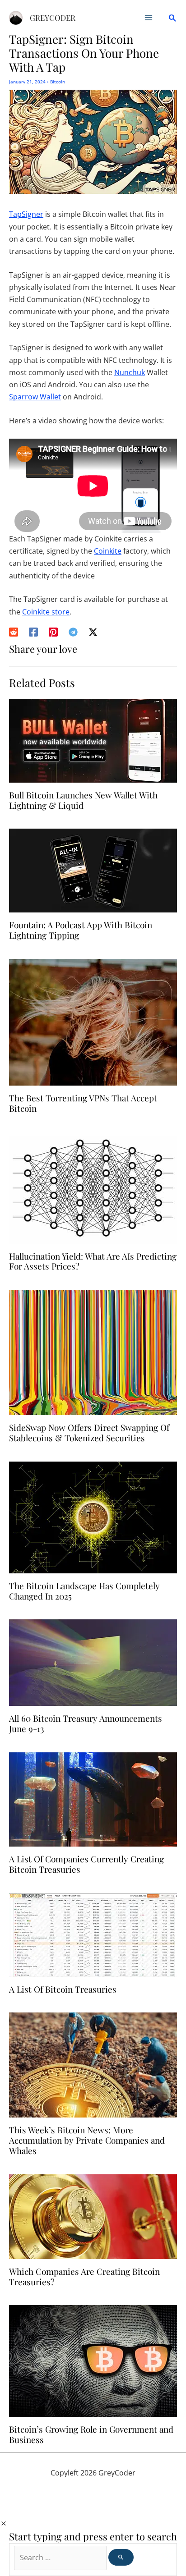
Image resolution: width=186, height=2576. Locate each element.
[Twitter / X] (93, 631)
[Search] (121, 2557)
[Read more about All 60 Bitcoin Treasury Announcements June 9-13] (93, 1662)
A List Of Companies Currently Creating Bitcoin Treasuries (86, 1864)
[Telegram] (73, 631)
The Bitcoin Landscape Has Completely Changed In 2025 (84, 1591)
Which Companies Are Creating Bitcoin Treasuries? (84, 2276)
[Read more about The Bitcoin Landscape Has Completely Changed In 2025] (93, 1517)
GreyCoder (53, 18)
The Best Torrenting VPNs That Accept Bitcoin (83, 1103)
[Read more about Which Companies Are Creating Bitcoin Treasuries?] (93, 2216)
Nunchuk (130, 372)
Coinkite (108, 551)
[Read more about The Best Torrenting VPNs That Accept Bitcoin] (93, 1022)
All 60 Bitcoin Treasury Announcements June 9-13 (86, 1723)
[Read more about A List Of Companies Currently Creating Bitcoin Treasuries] (93, 1799)
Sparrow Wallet (35, 397)
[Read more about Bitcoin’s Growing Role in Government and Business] (93, 2361)
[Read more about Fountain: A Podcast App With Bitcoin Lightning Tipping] (93, 870)
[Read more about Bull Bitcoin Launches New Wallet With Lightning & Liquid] (93, 740)
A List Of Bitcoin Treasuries (63, 1989)
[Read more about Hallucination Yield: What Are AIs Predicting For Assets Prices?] (93, 1187)
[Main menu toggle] (149, 18)
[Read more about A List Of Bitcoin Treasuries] (93, 1934)
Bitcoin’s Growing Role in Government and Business (91, 2434)
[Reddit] (14, 631)
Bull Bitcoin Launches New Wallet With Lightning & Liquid (83, 800)
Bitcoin (58, 82)
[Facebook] (33, 631)
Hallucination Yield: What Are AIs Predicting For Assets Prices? (93, 1261)
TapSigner (26, 214)
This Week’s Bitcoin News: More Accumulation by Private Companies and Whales (87, 2140)
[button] (172, 18)
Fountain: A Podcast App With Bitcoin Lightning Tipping (81, 930)
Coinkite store (46, 612)
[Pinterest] (53, 631)
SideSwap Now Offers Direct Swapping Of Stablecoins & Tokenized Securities (89, 1432)
